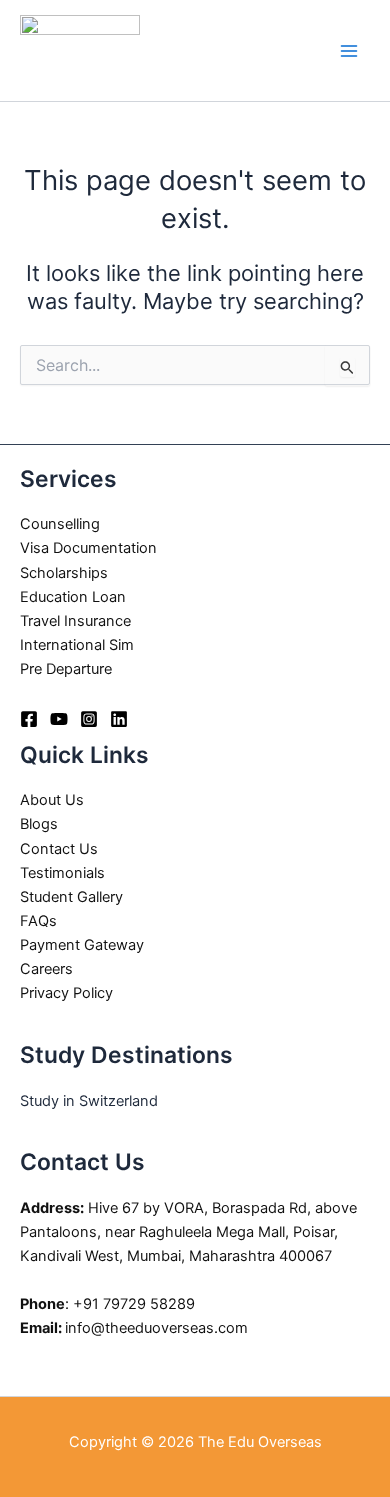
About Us (52, 800)
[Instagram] (89, 719)
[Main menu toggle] (349, 51)
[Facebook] (29, 719)
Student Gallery (71, 897)
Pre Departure (66, 669)
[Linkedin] (119, 719)
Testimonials (62, 873)
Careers (46, 969)
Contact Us (59, 849)
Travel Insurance (75, 621)
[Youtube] (59, 719)
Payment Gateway (82, 945)
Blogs (39, 824)
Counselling (60, 524)
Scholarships (64, 573)
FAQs (38, 921)
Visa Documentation (88, 548)
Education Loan (73, 597)
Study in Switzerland (89, 1101)
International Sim (77, 645)
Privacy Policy (66, 993)
